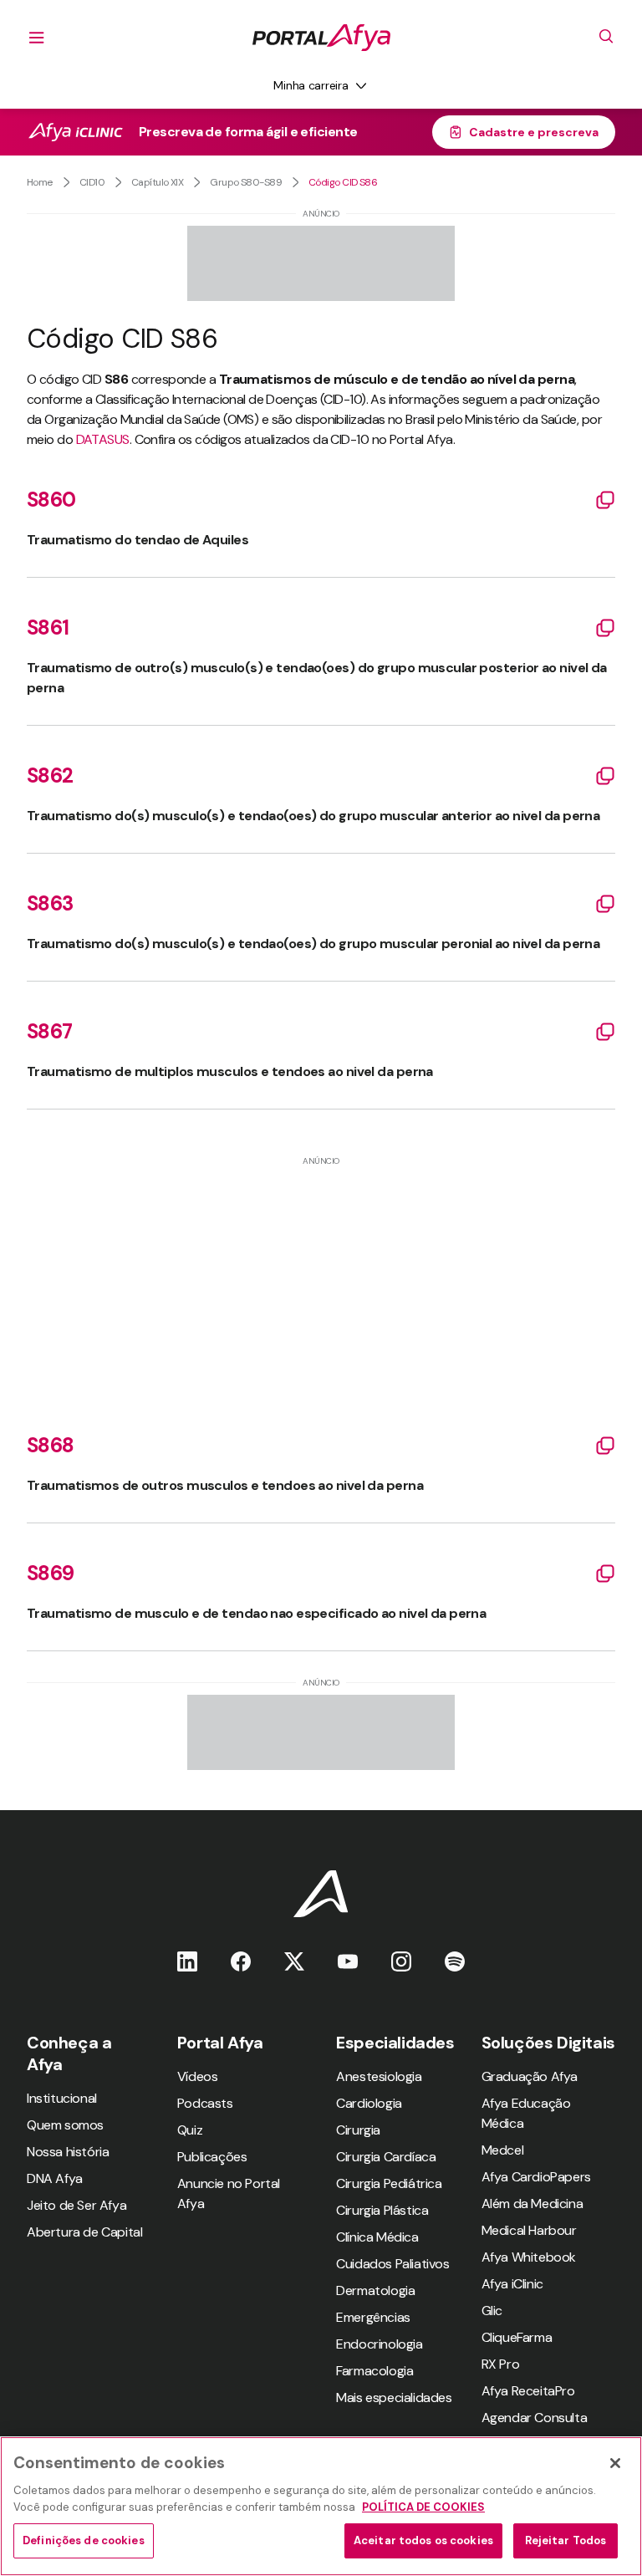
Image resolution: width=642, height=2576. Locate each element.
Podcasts (205, 2103)
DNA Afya (55, 2178)
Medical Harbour (529, 2230)
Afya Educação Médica (526, 2113)
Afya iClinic (512, 2284)
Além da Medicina (532, 2204)
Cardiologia (369, 2103)
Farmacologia (374, 2371)
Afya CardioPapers (536, 2177)
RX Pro (501, 2364)
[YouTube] (348, 1961)
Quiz (190, 2130)
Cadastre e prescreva (534, 132)
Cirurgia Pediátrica (389, 2183)
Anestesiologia (379, 2076)
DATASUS (103, 439)
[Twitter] (294, 1961)
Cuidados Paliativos (392, 2264)
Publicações (212, 2157)
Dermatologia (375, 2290)
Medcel (503, 2150)
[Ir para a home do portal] (321, 38)
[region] (321, 2506)
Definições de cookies (84, 2540)
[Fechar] (615, 2463)
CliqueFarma (517, 2337)
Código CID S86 (343, 182)
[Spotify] (455, 1961)
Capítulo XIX (157, 182)
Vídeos (198, 2076)
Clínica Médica (377, 2237)
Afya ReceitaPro (528, 2391)
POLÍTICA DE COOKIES (423, 2507)
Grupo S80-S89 (246, 182)
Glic (492, 2311)
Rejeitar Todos (566, 2540)
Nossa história (68, 2152)
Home (40, 182)
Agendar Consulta (535, 2418)
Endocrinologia (379, 2344)
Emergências (373, 2317)
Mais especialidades (394, 2397)
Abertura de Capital (84, 2232)
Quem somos (65, 2125)
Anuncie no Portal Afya (229, 2193)
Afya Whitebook (529, 2257)
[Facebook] (241, 1961)
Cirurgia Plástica (382, 2210)
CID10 (92, 182)
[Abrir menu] (37, 38)
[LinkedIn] (187, 1961)
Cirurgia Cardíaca (386, 2157)
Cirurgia (358, 2130)
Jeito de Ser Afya (76, 2205)
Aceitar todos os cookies (423, 2540)
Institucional (62, 2098)
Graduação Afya (530, 2076)
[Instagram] (401, 1961)
